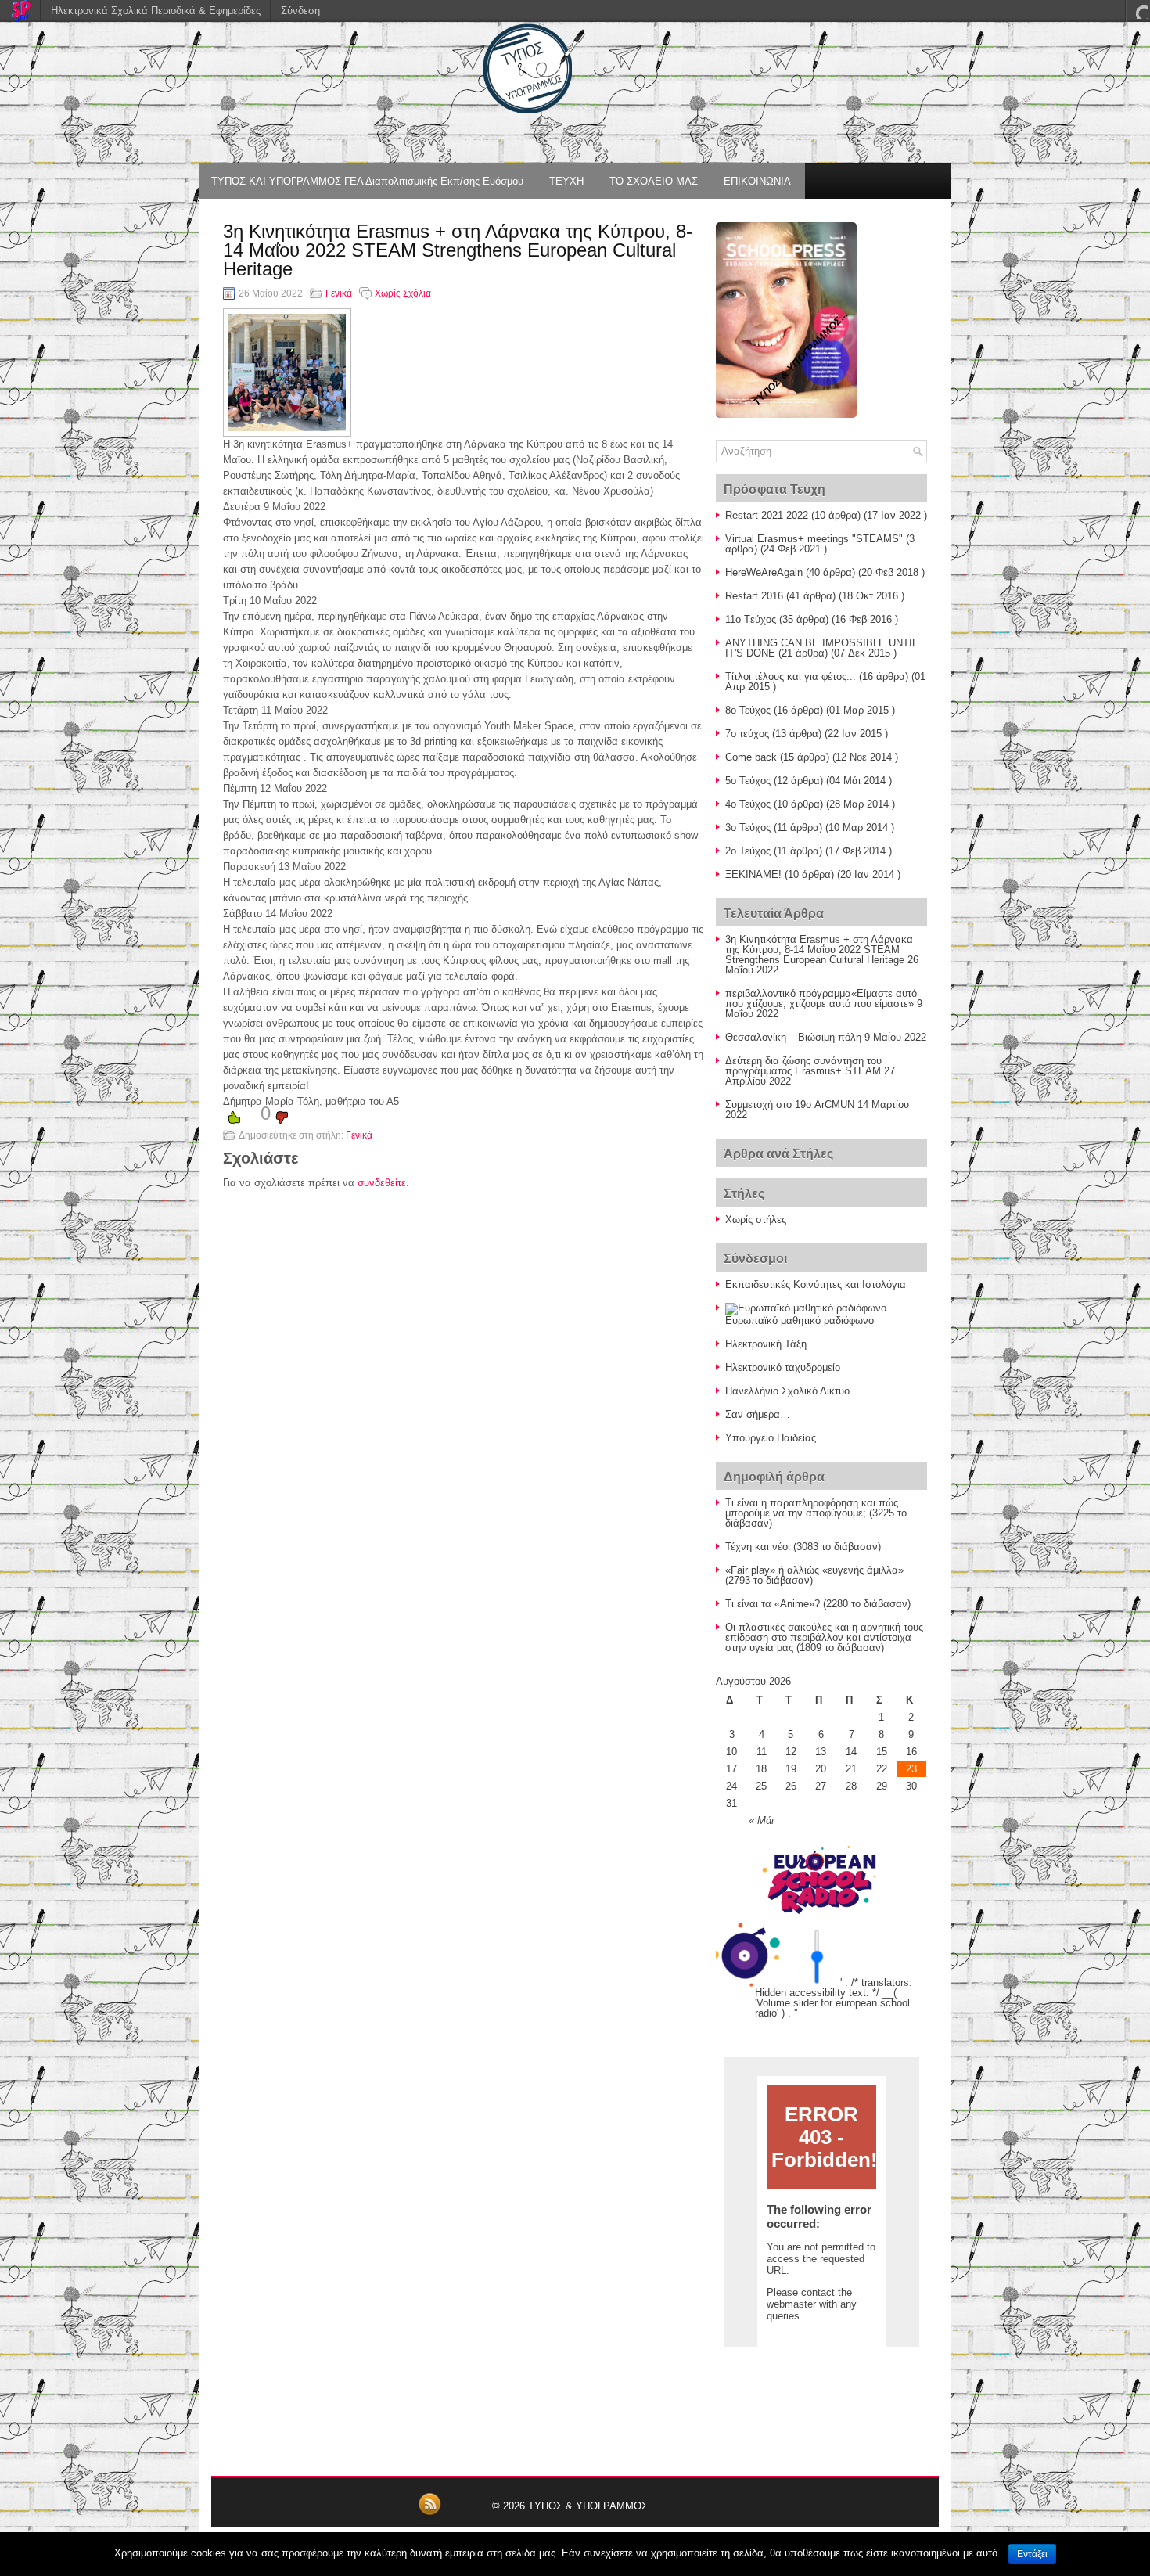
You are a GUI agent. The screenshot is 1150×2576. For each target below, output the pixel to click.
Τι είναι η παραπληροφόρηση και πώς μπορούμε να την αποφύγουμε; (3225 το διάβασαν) (816, 1513)
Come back (751, 757)
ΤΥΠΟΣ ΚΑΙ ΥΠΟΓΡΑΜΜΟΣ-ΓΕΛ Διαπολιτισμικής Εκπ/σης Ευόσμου (367, 181)
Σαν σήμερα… (758, 1414)
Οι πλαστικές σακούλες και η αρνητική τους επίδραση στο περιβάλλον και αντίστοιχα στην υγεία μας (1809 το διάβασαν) (824, 1637)
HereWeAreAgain (764, 572)
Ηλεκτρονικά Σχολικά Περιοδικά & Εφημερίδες (156, 11)
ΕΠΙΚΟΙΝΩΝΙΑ (757, 181)
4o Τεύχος (748, 804)
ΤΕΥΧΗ (566, 181)
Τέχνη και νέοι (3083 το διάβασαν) (803, 1547)
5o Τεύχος (748, 781)
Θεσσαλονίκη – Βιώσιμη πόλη (793, 1037)
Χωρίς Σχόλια (403, 293)
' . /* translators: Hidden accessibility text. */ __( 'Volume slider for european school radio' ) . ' (834, 1998)
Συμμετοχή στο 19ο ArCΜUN (790, 1105)
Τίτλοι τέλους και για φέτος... (791, 676)
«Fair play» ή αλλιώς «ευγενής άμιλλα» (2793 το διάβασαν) (814, 1575)
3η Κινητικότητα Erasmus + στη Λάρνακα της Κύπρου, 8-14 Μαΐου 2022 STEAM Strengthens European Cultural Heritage (819, 950)
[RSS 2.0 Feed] (429, 2513)
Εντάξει (1032, 2554)
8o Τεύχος (748, 710)
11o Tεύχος (751, 619)
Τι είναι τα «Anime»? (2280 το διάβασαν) (818, 1604)
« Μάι (761, 1820)
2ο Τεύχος (748, 851)
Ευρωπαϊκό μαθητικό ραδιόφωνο (800, 1320)
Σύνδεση (300, 11)
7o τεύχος (747, 734)
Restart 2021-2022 (767, 515)
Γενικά (339, 293)
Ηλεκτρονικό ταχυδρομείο (783, 1367)
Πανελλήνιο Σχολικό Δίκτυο (787, 1391)
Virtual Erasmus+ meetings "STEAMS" (814, 539)
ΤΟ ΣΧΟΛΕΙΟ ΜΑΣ (654, 181)
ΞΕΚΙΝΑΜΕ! (753, 874)
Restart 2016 (754, 596)
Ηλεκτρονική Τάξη (766, 1344)
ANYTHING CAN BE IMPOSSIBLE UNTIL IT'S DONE (821, 648)
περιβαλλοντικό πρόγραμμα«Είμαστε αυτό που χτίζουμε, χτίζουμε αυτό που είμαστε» (821, 998)
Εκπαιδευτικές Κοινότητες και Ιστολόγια (816, 1284)
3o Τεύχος (748, 827)
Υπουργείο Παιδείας (771, 1438)
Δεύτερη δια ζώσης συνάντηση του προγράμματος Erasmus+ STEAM (803, 1066)
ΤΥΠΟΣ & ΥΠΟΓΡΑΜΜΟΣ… (593, 2506)
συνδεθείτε (382, 1183)
